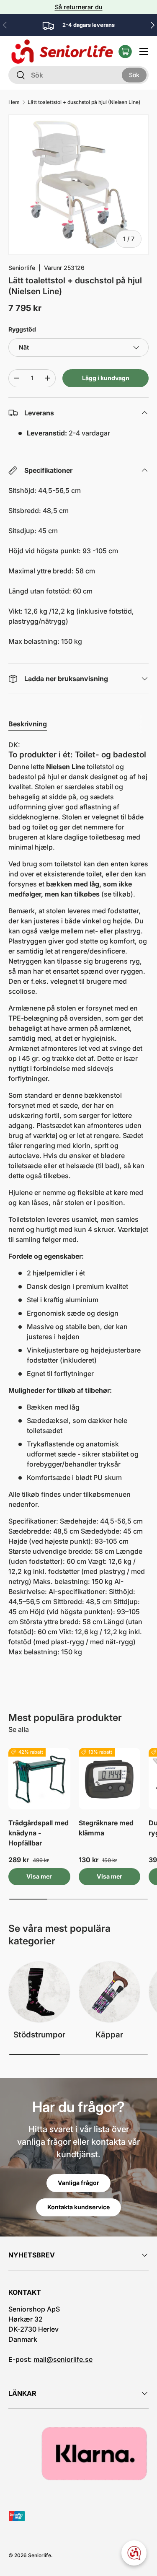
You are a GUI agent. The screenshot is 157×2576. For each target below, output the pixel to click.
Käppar (109, 2035)
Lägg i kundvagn (106, 378)
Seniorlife (22, 268)
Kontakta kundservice (78, 2207)
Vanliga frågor (78, 2183)
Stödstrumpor (39, 2035)
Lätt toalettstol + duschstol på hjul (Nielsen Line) (84, 102)
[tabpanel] (78, 1198)
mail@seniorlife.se (63, 2359)
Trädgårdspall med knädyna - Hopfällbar (39, 1833)
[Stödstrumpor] (39, 1992)
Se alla (19, 1729)
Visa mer (39, 1876)
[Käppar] (110, 1992)
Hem (14, 102)
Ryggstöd (22, 329)
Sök (134, 74)
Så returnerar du (79, 7)
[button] (125, 52)
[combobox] (78, 75)
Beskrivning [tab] (28, 724)
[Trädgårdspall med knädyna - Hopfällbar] (39, 1779)
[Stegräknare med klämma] (110, 1779)
